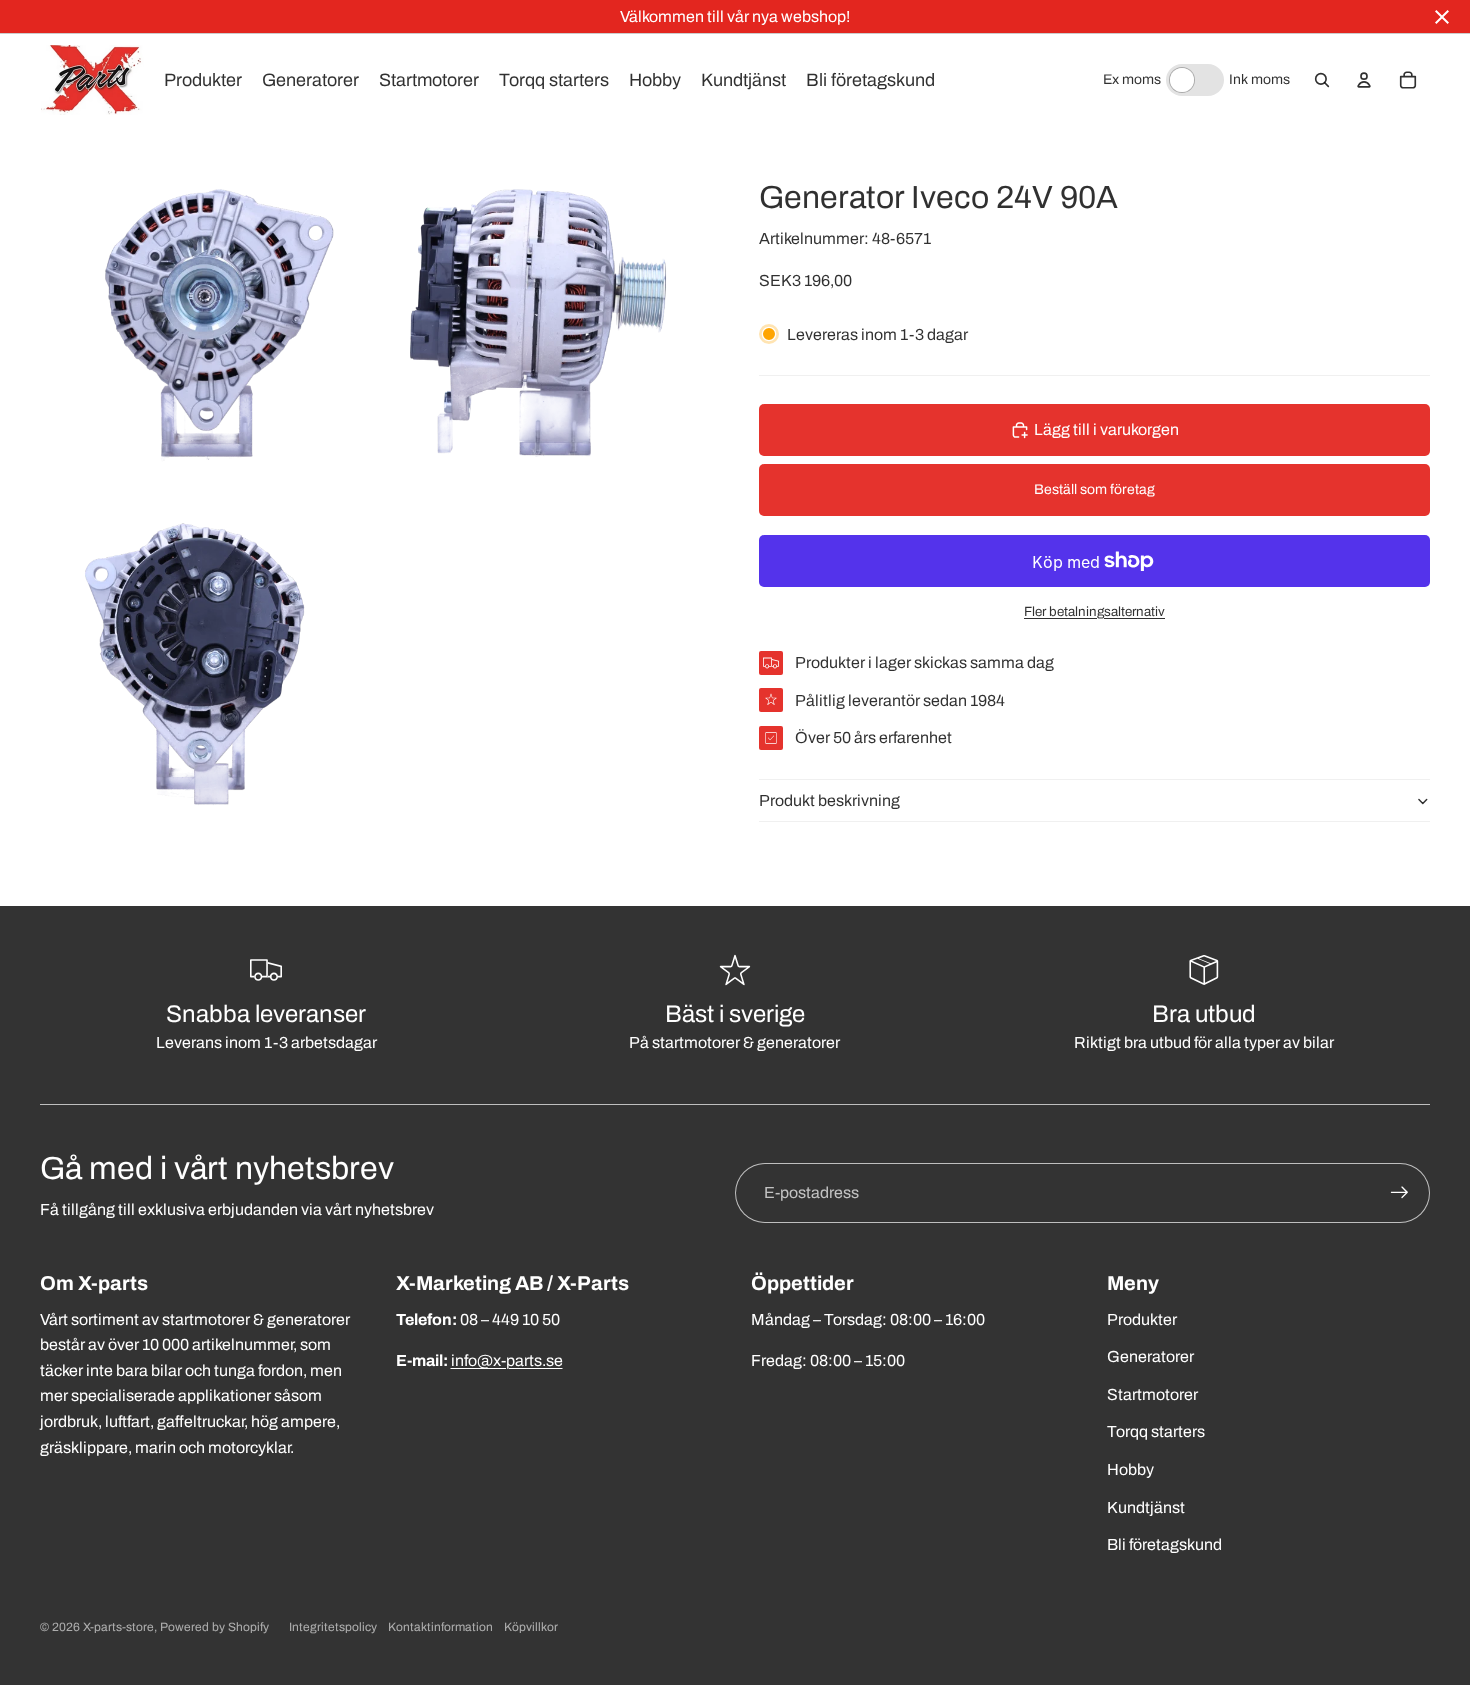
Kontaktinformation (440, 1627)
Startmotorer (1152, 1394)
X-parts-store (118, 1627)
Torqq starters (1156, 1431)
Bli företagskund (1164, 1544)
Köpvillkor (531, 1627)
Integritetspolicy (333, 1627)
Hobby (1130, 1469)
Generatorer (1150, 1356)
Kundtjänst (1146, 1507)
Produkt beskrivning (829, 800)
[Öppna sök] (1322, 80)
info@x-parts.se (507, 1360)
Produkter (1142, 1319)
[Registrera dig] (1400, 1193)
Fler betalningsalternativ (1094, 611)
